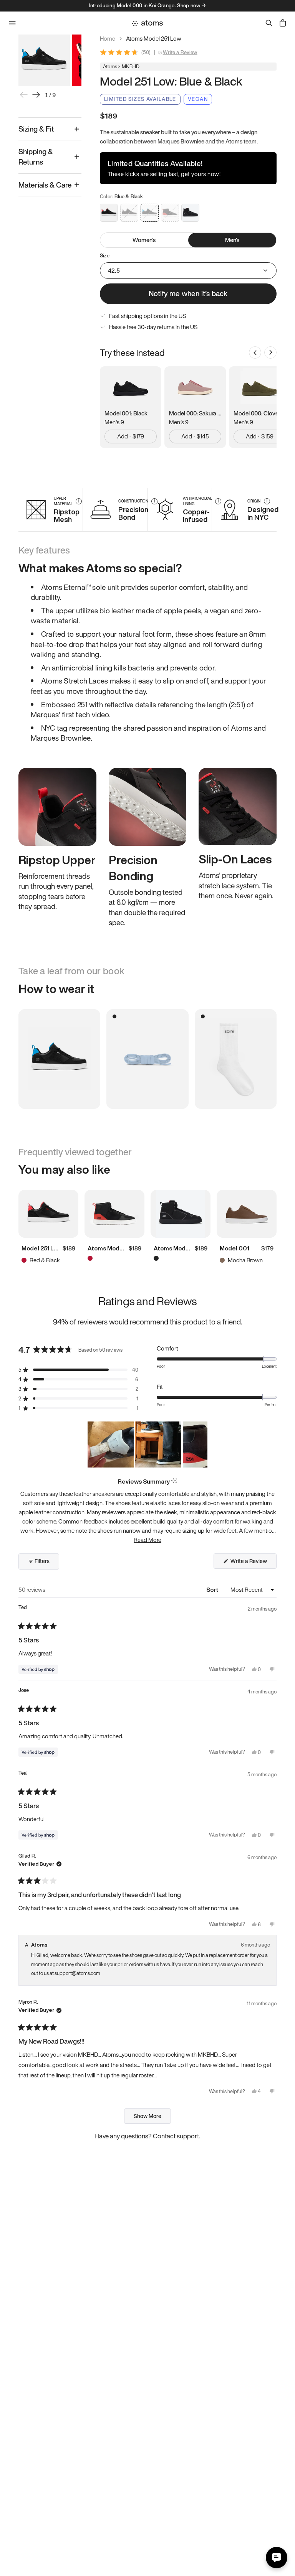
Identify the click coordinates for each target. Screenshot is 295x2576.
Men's (232, 240)
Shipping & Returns (36, 157)
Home (108, 39)
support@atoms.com (77, 1973)
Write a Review (180, 53)
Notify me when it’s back (188, 293)
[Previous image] (24, 95)
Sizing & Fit (36, 129)
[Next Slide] (201, 1444)
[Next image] (36, 95)
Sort (213, 1589)
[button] (78, 1370)
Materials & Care (45, 185)
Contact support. (177, 2136)
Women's (144, 240)
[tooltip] (174, 1481)
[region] (147, 1444)
